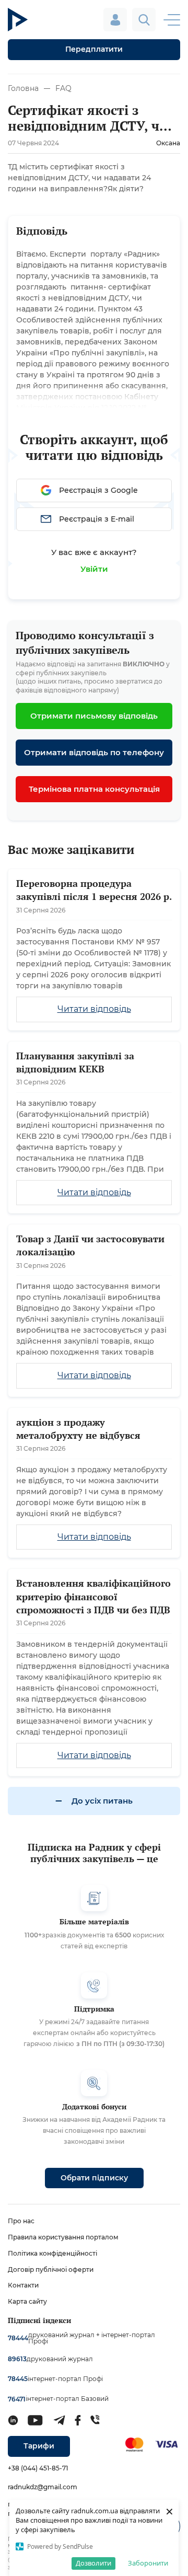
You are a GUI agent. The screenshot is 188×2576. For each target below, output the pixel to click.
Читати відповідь (94, 1009)
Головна (23, 88)
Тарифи (39, 2446)
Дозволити (93, 2563)
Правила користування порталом (63, 2237)
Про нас (21, 2221)
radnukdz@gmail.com (43, 2487)
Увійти (94, 569)
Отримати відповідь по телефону (94, 752)
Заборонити (148, 2563)
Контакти (23, 2285)
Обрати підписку (94, 2178)
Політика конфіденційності (52, 2253)
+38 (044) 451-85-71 (38, 2468)
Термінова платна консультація (94, 789)
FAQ (63, 88)
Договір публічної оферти (51, 2269)
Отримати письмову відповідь (94, 716)
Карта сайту (27, 2301)
